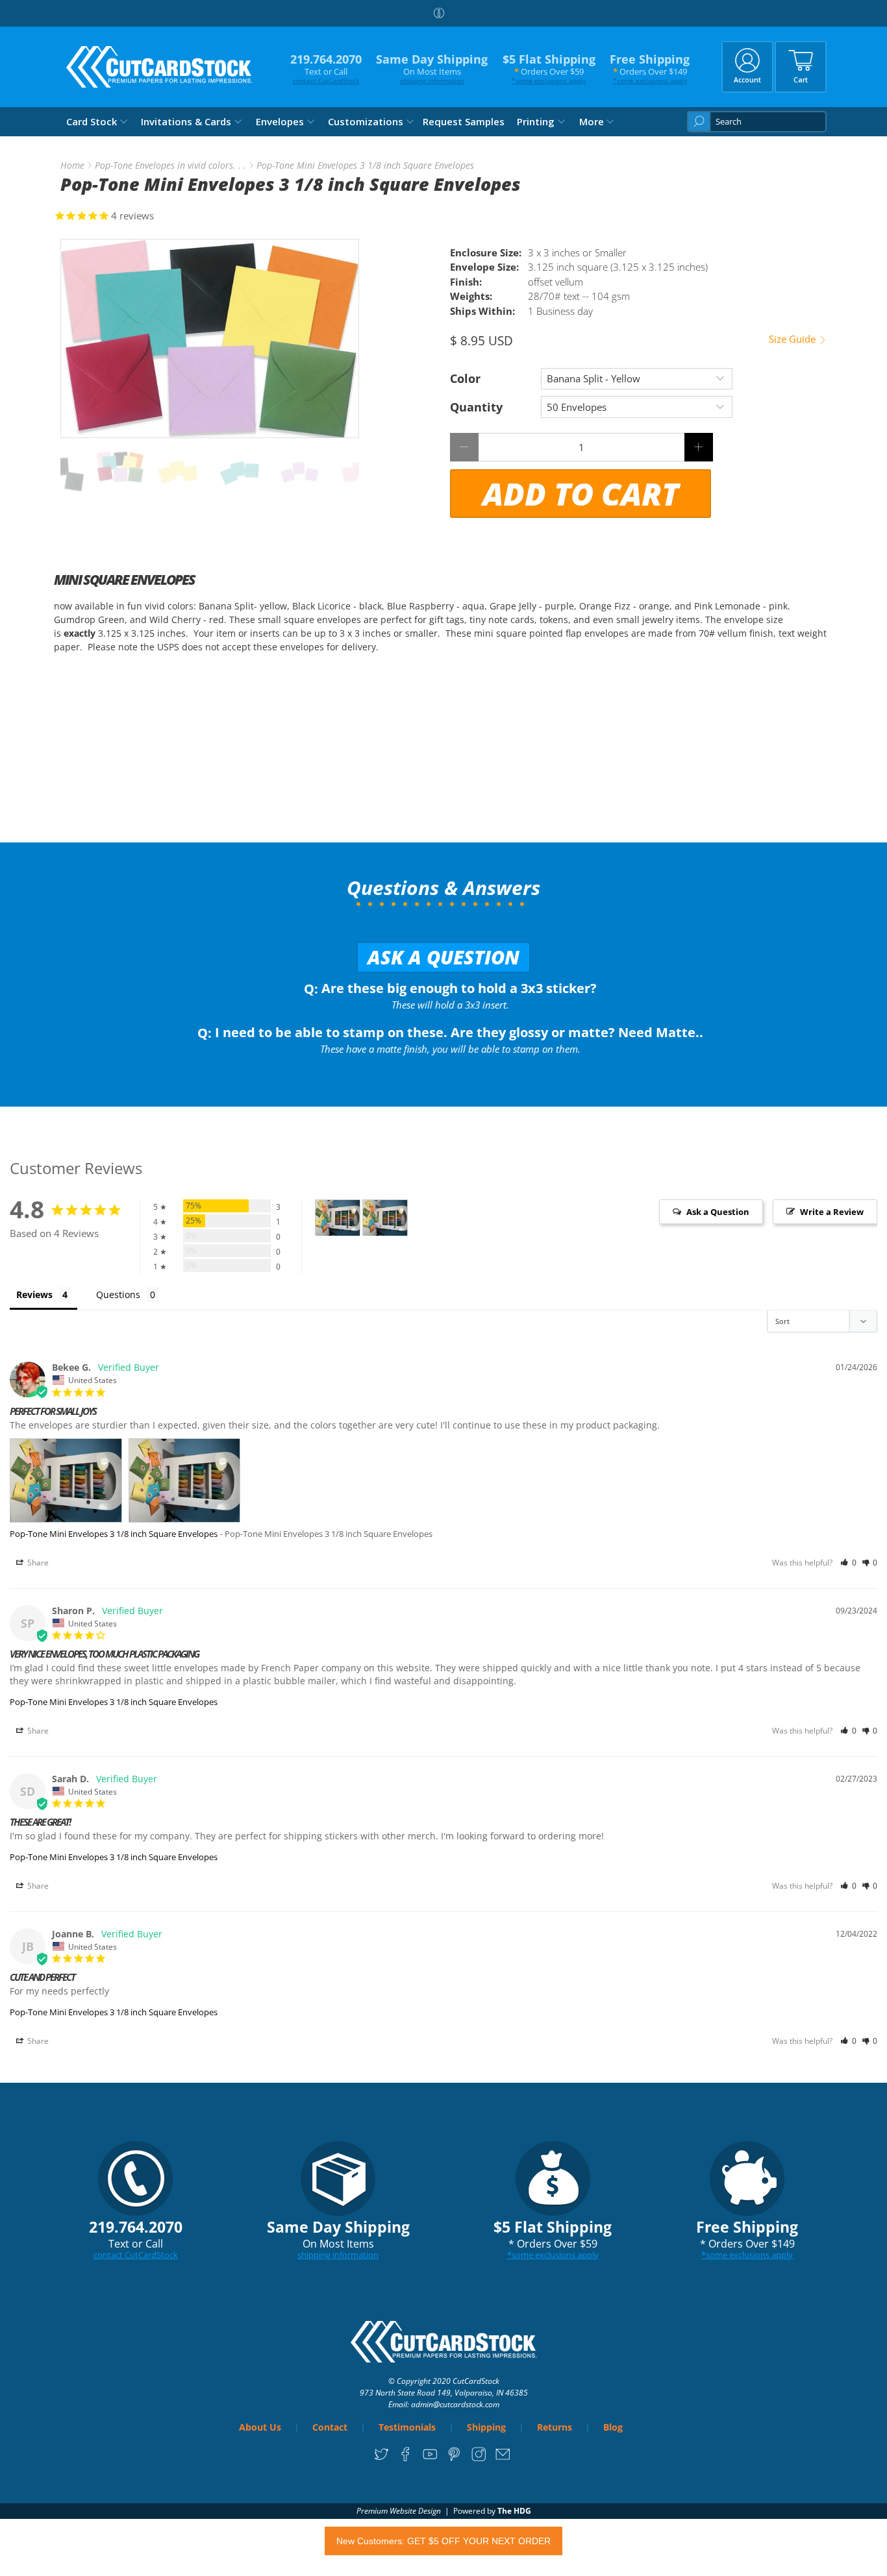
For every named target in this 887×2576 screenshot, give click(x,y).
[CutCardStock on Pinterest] (454, 2458)
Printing (536, 121)
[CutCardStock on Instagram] (479, 2458)
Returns (555, 2427)
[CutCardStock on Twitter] (381, 2458)
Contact (330, 2427)
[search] (757, 122)
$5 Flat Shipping (549, 68)
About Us (260, 2427)
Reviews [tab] (34, 1294)
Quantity (476, 407)
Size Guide (793, 339)
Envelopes (280, 121)
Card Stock (92, 121)
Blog (613, 2427)
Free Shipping (650, 68)
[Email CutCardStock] (503, 2458)
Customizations (366, 121)
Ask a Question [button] (718, 1212)
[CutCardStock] (160, 67)
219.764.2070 (326, 68)
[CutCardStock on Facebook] (406, 2458)
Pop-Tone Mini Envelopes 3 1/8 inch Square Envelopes (114, 1534)
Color (465, 378)
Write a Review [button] (832, 1212)
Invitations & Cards (186, 121)
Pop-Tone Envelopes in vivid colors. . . (170, 166)
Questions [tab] (118, 1294)
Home (72, 166)
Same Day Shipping (432, 68)
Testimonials (407, 2427)
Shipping (486, 2427)
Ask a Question (443, 957)
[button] (848, 1563)
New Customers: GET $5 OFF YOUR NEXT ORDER (443, 2541)
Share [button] (37, 1563)
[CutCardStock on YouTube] (430, 2458)
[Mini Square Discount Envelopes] (210, 338)
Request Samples (464, 121)
